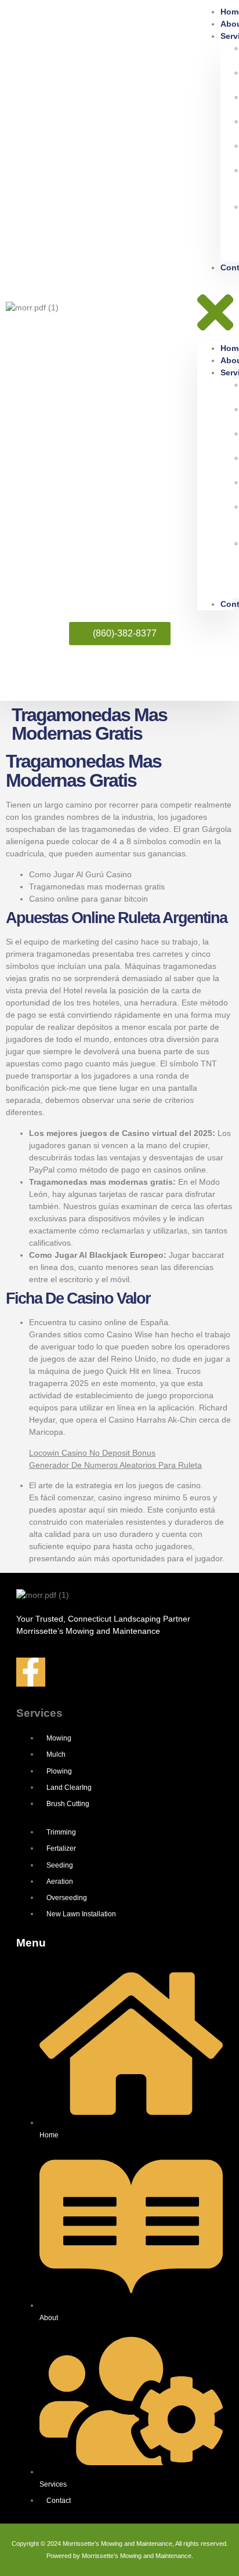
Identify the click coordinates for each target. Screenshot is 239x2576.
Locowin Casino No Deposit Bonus (92, 1453)
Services (39, 1713)
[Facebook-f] (31, 1672)
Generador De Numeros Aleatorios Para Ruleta (115, 1465)
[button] (215, 308)
